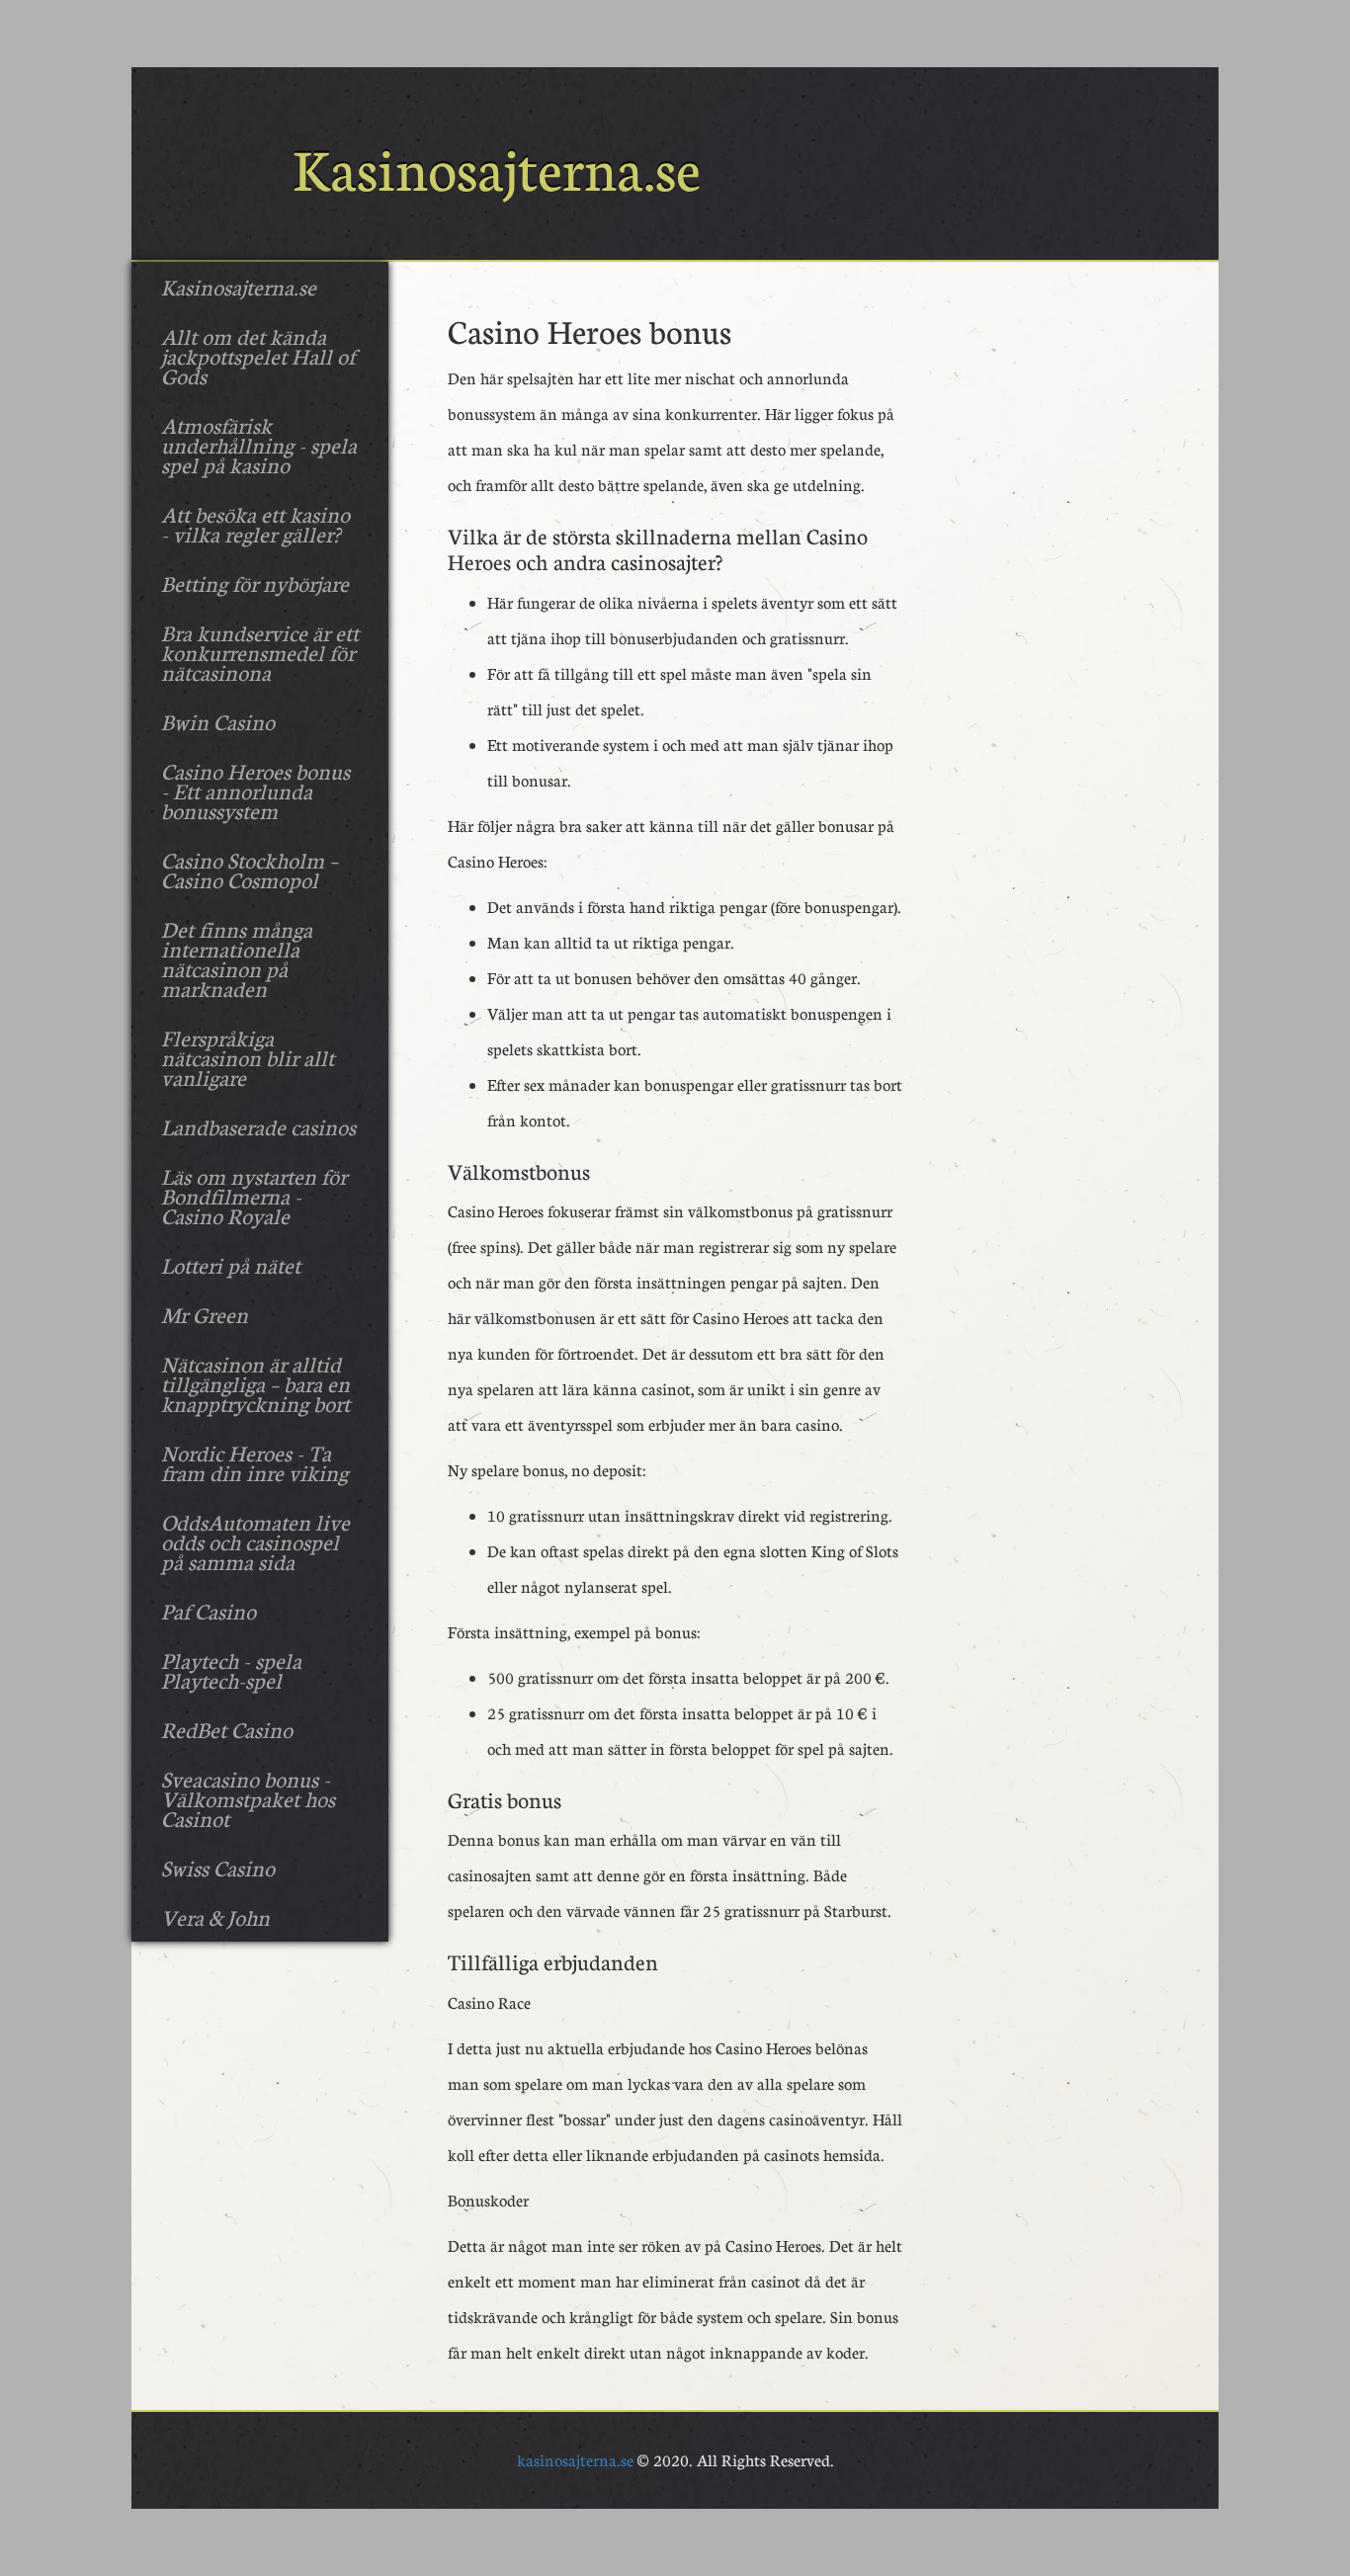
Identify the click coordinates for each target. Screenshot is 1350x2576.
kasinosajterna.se (575, 2460)
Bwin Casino (218, 721)
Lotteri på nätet (231, 1265)
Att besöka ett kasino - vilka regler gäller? (255, 524)
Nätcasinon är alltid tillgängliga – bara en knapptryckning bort (255, 1383)
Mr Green (205, 1314)
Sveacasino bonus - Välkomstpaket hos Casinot (248, 1798)
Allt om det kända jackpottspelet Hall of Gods (258, 356)
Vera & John (215, 1917)
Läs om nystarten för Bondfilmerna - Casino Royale (254, 1196)
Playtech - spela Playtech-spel (231, 1670)
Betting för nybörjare (255, 583)
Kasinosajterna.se (239, 287)
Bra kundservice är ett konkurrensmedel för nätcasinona (260, 652)
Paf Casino (209, 1611)
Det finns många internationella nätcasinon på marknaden (237, 958)
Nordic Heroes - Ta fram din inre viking (254, 1462)
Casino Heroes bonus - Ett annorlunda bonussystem (255, 790)
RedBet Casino (227, 1729)
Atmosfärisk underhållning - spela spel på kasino (259, 445)
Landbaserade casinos (258, 1126)
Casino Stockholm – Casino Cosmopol (250, 870)
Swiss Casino (218, 1868)
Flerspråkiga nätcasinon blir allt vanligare (248, 1057)
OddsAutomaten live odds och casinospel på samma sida (255, 1541)
